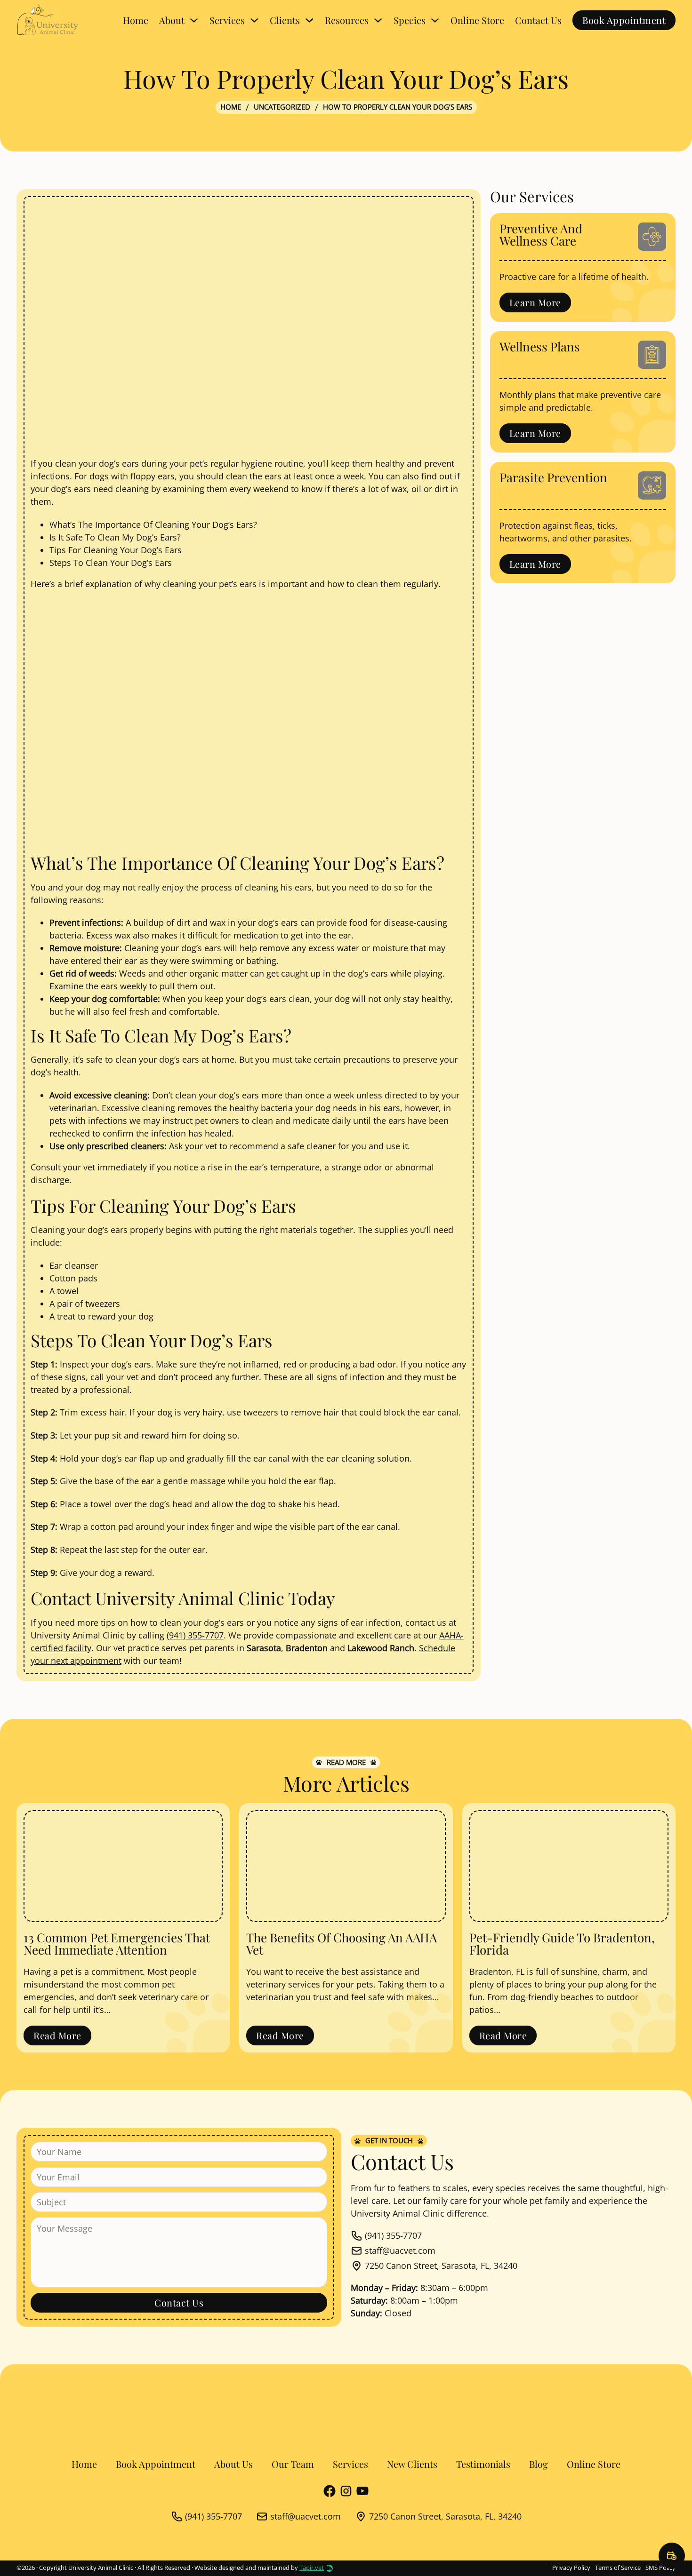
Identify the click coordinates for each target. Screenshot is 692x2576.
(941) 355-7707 (195, 1635)
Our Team (293, 2464)
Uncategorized (282, 107)
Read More (57, 2035)
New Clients (412, 2464)
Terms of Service (618, 2568)
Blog (539, 2464)
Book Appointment (624, 20)
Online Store (477, 20)
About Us (233, 2464)
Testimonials (483, 2464)
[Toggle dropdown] (194, 20)
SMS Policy (660, 2568)
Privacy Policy (571, 2568)
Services (350, 2464)
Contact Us (538, 20)
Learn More (535, 302)
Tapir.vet (312, 2568)
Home (136, 20)
